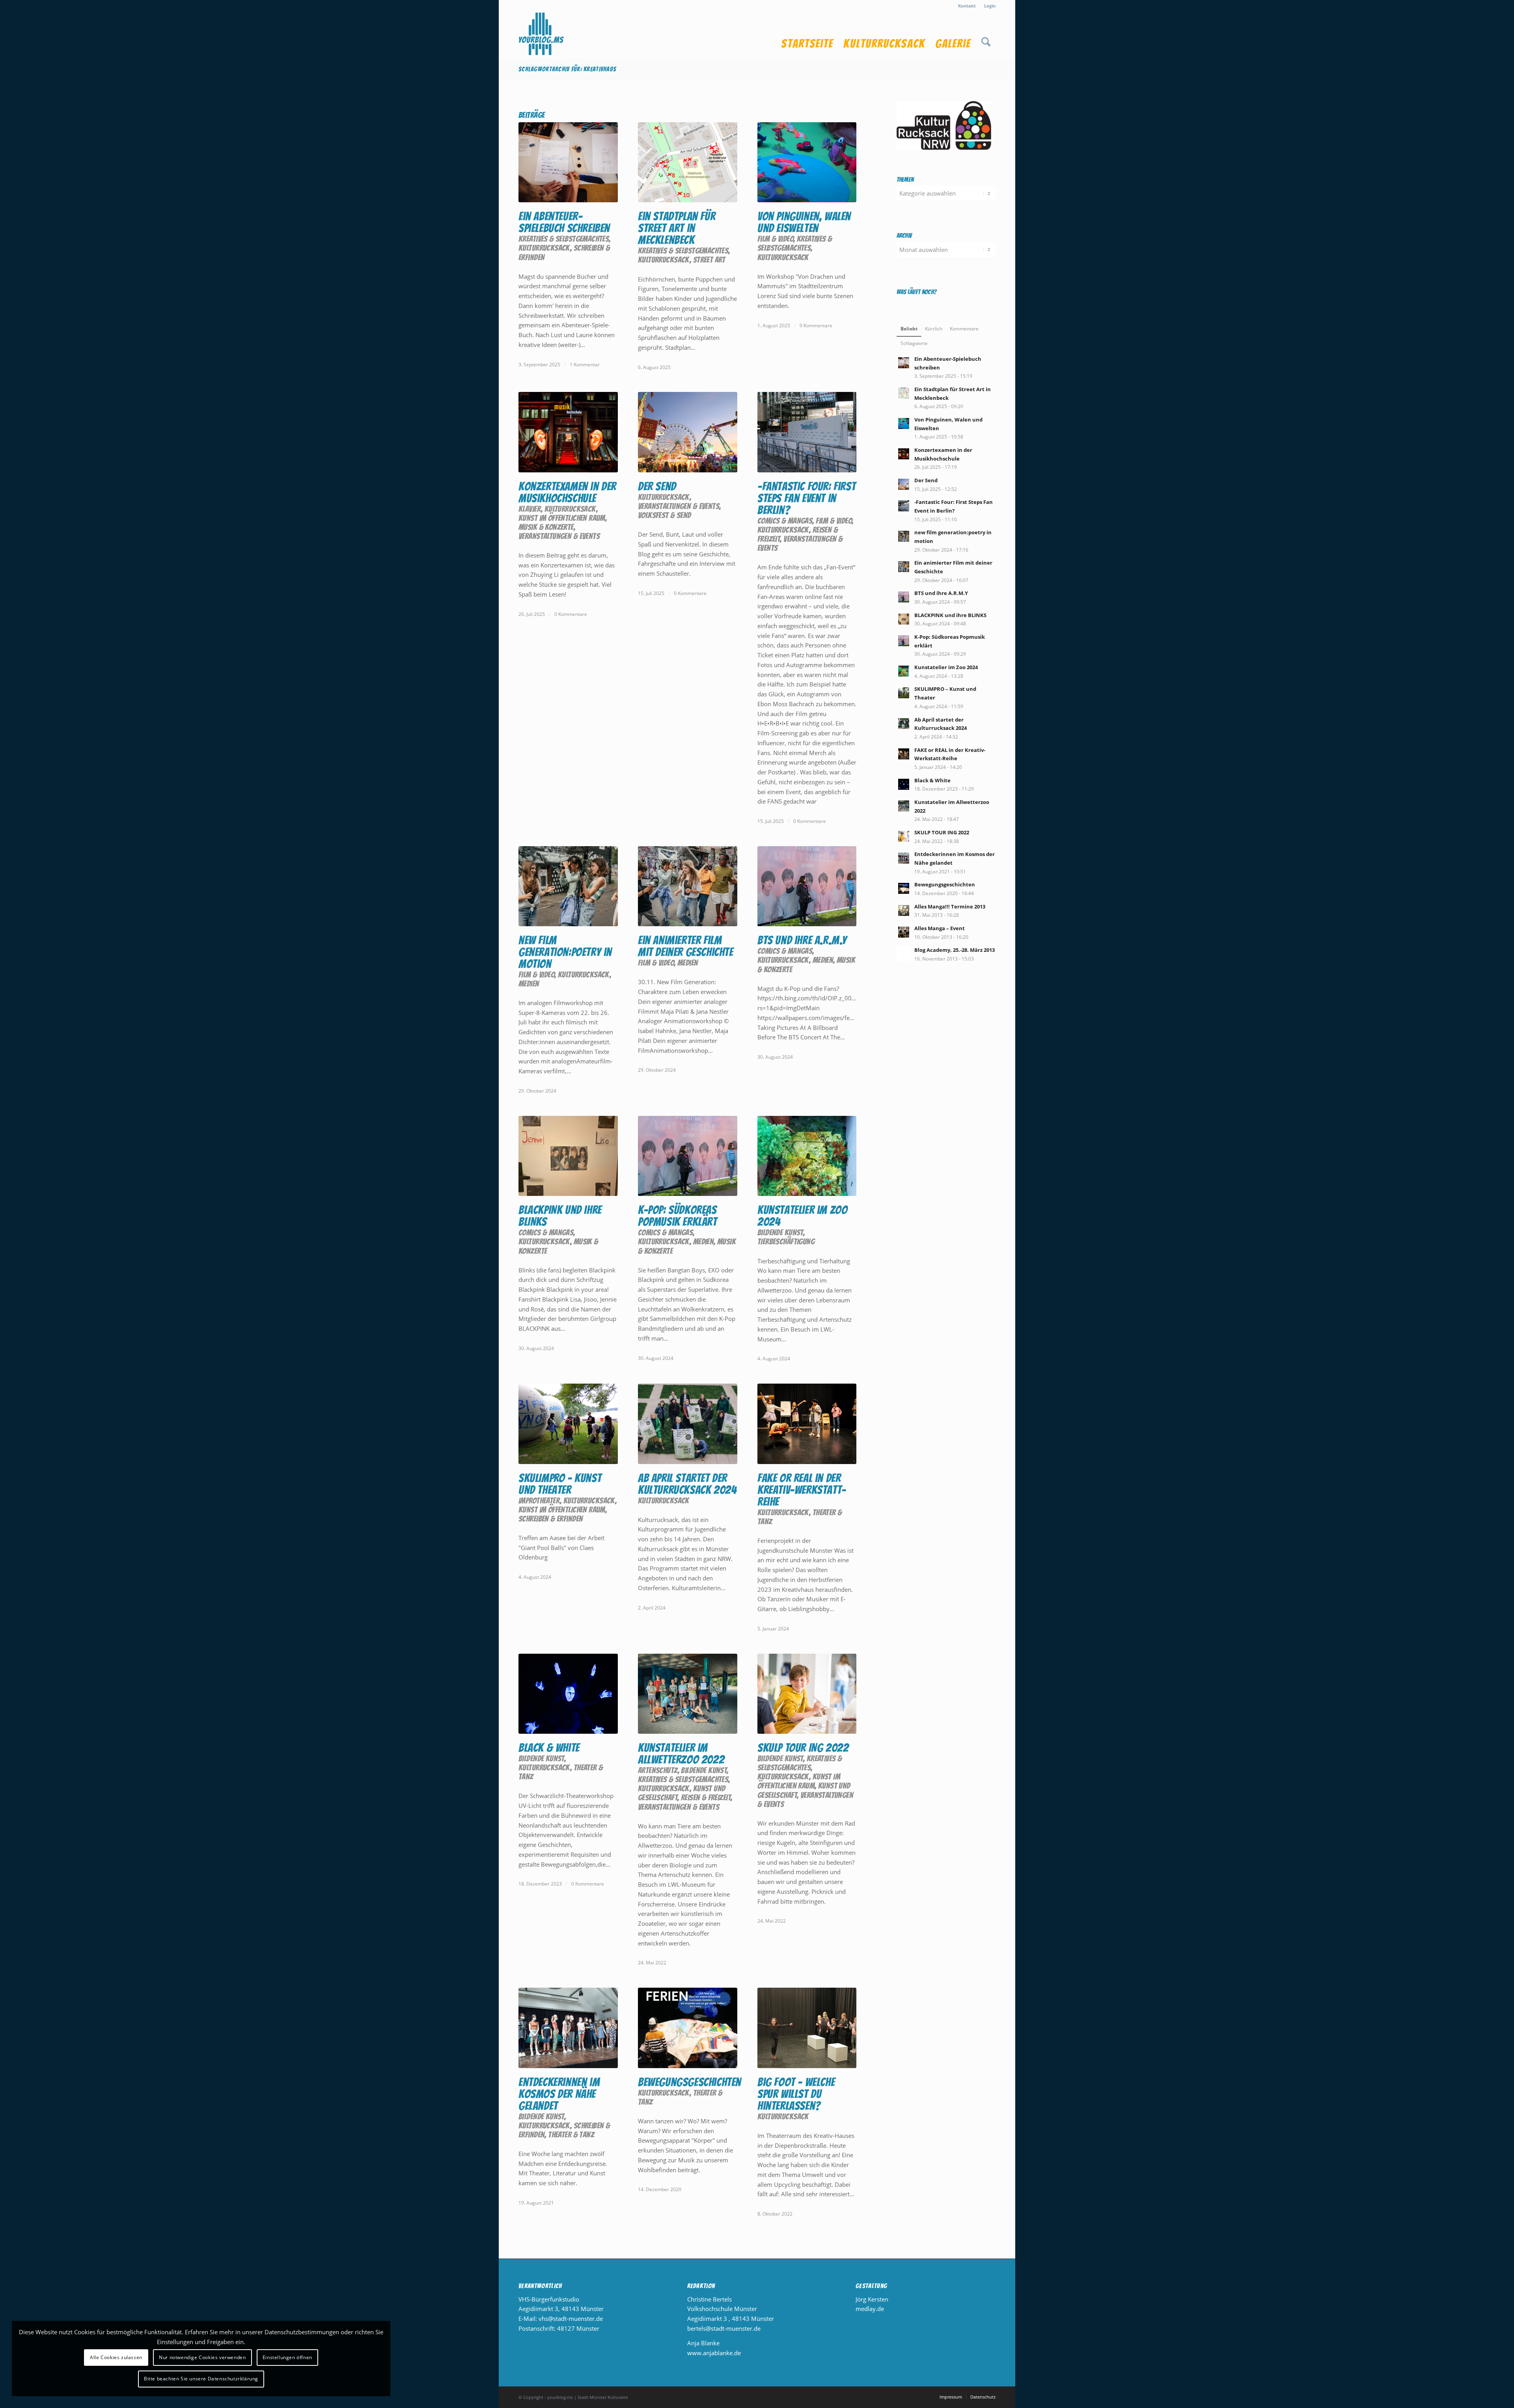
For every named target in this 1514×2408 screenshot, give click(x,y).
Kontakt (967, 6)
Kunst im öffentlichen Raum (562, 518)
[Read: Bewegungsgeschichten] (904, 888)
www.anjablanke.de (714, 2353)
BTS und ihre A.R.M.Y (802, 940)
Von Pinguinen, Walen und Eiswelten (804, 222)
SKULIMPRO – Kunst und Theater (560, 1484)
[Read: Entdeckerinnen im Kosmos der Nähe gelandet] (904, 858)
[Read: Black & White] (904, 784)
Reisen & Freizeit (706, 1797)
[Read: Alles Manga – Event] (904, 932)
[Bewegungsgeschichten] (688, 2028)
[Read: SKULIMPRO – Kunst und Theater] (904, 693)
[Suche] (986, 35)
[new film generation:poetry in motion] (568, 886)
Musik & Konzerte (546, 527)
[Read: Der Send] (904, 484)
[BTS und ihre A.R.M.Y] (807, 886)
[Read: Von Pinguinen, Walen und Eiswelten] (904, 423)
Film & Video (775, 239)
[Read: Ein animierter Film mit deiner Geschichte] (904, 567)
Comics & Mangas (785, 521)
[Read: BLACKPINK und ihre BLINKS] (904, 619)
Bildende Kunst (780, 1232)
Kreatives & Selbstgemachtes (564, 239)
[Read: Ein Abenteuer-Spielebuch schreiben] (904, 363)
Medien (529, 984)
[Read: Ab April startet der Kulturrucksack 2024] (904, 724)
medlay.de (870, 2309)
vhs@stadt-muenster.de (571, 2318)
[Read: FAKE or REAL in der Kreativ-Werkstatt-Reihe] (904, 754)
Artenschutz (658, 1770)
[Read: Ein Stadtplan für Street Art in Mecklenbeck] (904, 393)
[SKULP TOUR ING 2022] (807, 1694)
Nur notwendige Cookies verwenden (202, 2357)
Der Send (657, 486)
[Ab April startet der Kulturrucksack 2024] (688, 1424)
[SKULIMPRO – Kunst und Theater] (568, 1424)
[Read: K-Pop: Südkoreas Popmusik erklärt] (904, 641)
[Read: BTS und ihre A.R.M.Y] (904, 597)
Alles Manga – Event (940, 928)
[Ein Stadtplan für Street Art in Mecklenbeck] (688, 162)
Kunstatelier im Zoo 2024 (802, 1216)
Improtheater (539, 1501)
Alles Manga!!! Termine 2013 (950, 906)
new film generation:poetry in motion (565, 952)
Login (990, 6)
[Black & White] (568, 1694)
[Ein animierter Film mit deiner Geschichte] (688, 886)
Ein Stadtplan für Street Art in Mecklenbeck (677, 228)
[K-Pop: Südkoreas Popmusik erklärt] (688, 1156)
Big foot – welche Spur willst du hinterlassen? (796, 2094)
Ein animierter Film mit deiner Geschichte (686, 946)
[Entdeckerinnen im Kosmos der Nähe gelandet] (568, 2028)
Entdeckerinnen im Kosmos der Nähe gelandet (559, 2094)
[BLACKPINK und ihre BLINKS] (568, 1156)
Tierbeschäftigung (786, 1241)
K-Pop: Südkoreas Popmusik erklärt (678, 1216)
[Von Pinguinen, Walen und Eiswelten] (807, 162)
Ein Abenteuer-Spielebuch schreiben (564, 222)
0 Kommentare (816, 325)
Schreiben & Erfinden (551, 1519)
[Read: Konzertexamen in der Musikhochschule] (904, 454)
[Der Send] (688, 432)
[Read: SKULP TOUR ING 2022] (904, 836)
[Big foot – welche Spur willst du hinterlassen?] (807, 2028)
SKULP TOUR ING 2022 (803, 1748)
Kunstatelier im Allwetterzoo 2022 (681, 1754)
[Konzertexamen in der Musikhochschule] (568, 432)
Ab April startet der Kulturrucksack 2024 (687, 1484)
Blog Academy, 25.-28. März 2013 (955, 950)
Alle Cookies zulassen (116, 2357)
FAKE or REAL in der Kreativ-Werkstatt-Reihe (802, 1490)
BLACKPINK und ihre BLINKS (560, 1216)
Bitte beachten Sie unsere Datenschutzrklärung (201, 2379)
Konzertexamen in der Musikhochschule (567, 492)
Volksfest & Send (665, 515)
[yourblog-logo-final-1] (541, 35)
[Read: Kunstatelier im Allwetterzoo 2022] (904, 806)
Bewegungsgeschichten (690, 2082)
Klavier (530, 509)
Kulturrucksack (544, 248)
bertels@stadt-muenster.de (724, 2328)
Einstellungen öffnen (287, 2357)
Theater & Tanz (571, 2135)
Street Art (709, 260)
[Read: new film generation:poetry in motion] (904, 536)
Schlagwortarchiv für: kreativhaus (567, 69)
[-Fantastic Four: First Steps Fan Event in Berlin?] (807, 432)
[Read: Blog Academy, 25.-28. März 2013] (904, 954)
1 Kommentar (585, 365)
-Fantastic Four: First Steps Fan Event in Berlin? (806, 498)
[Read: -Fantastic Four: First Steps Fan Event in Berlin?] (904, 506)
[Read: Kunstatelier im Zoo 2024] (904, 671)
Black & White (549, 1748)
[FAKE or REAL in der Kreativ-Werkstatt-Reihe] (807, 1424)
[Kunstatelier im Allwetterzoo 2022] (688, 1694)
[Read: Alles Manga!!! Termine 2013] (904, 910)
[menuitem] (967, 6)
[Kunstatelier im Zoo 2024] (807, 1156)
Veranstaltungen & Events (559, 536)
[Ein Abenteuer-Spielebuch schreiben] (568, 162)
